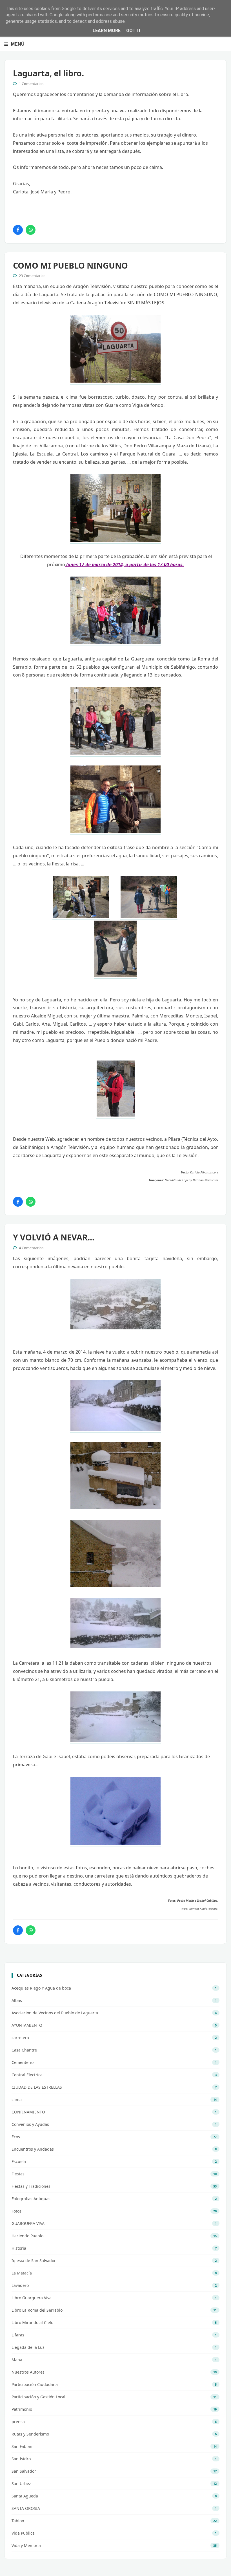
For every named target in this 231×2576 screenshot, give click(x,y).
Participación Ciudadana (35, 2384)
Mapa (17, 2360)
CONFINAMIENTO (28, 2112)
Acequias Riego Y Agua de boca (41, 1988)
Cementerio (23, 2062)
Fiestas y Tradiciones (31, 2186)
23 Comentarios (32, 276)
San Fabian (22, 2446)
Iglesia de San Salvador (34, 2261)
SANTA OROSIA (26, 2508)
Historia (19, 2248)
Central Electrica (27, 2075)
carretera (20, 2038)
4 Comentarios (31, 1248)
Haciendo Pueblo (27, 2236)
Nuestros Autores (28, 2372)
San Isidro (21, 2459)
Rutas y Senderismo (30, 2434)
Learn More (107, 31)
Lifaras (18, 2335)
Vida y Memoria (26, 2545)
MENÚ (18, 44)
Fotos (16, 2211)
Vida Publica (23, 2533)
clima (17, 2100)
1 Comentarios (31, 84)
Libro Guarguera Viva (32, 2298)
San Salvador (24, 2471)
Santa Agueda (25, 2496)
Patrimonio (22, 2409)
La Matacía (22, 2273)
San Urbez (21, 2484)
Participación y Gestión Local (38, 2397)
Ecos (16, 2137)
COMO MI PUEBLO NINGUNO (70, 265)
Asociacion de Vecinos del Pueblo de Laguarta (55, 2013)
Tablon (18, 2521)
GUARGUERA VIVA (28, 2223)
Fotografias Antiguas (31, 2199)
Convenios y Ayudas (30, 2124)
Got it (134, 31)
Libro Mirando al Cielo (32, 2322)
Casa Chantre (24, 2050)
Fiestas (18, 2174)
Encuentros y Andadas (33, 2149)
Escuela (19, 2161)
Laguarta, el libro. (48, 73)
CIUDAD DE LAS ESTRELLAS (37, 2087)
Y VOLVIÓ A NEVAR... (54, 1237)
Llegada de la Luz (28, 2347)
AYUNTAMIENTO (27, 2025)
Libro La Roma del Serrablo (37, 2310)
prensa (18, 2422)
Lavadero (20, 2285)
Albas (17, 2000)
